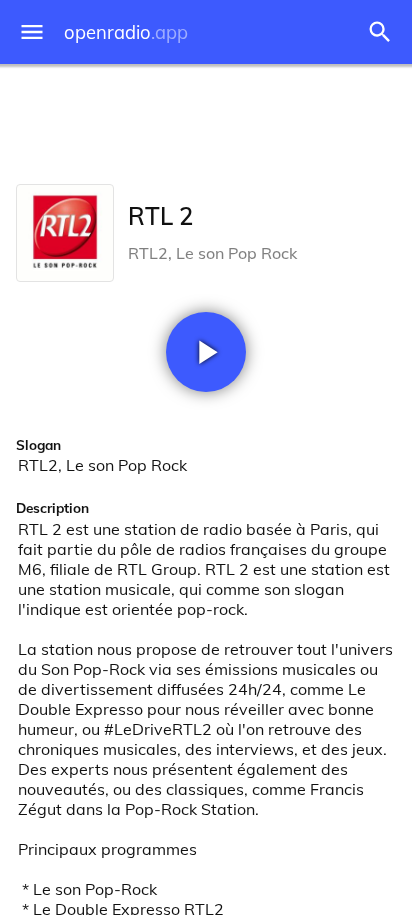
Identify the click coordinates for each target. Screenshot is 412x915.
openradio (126, 32)
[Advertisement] (206, 120)
